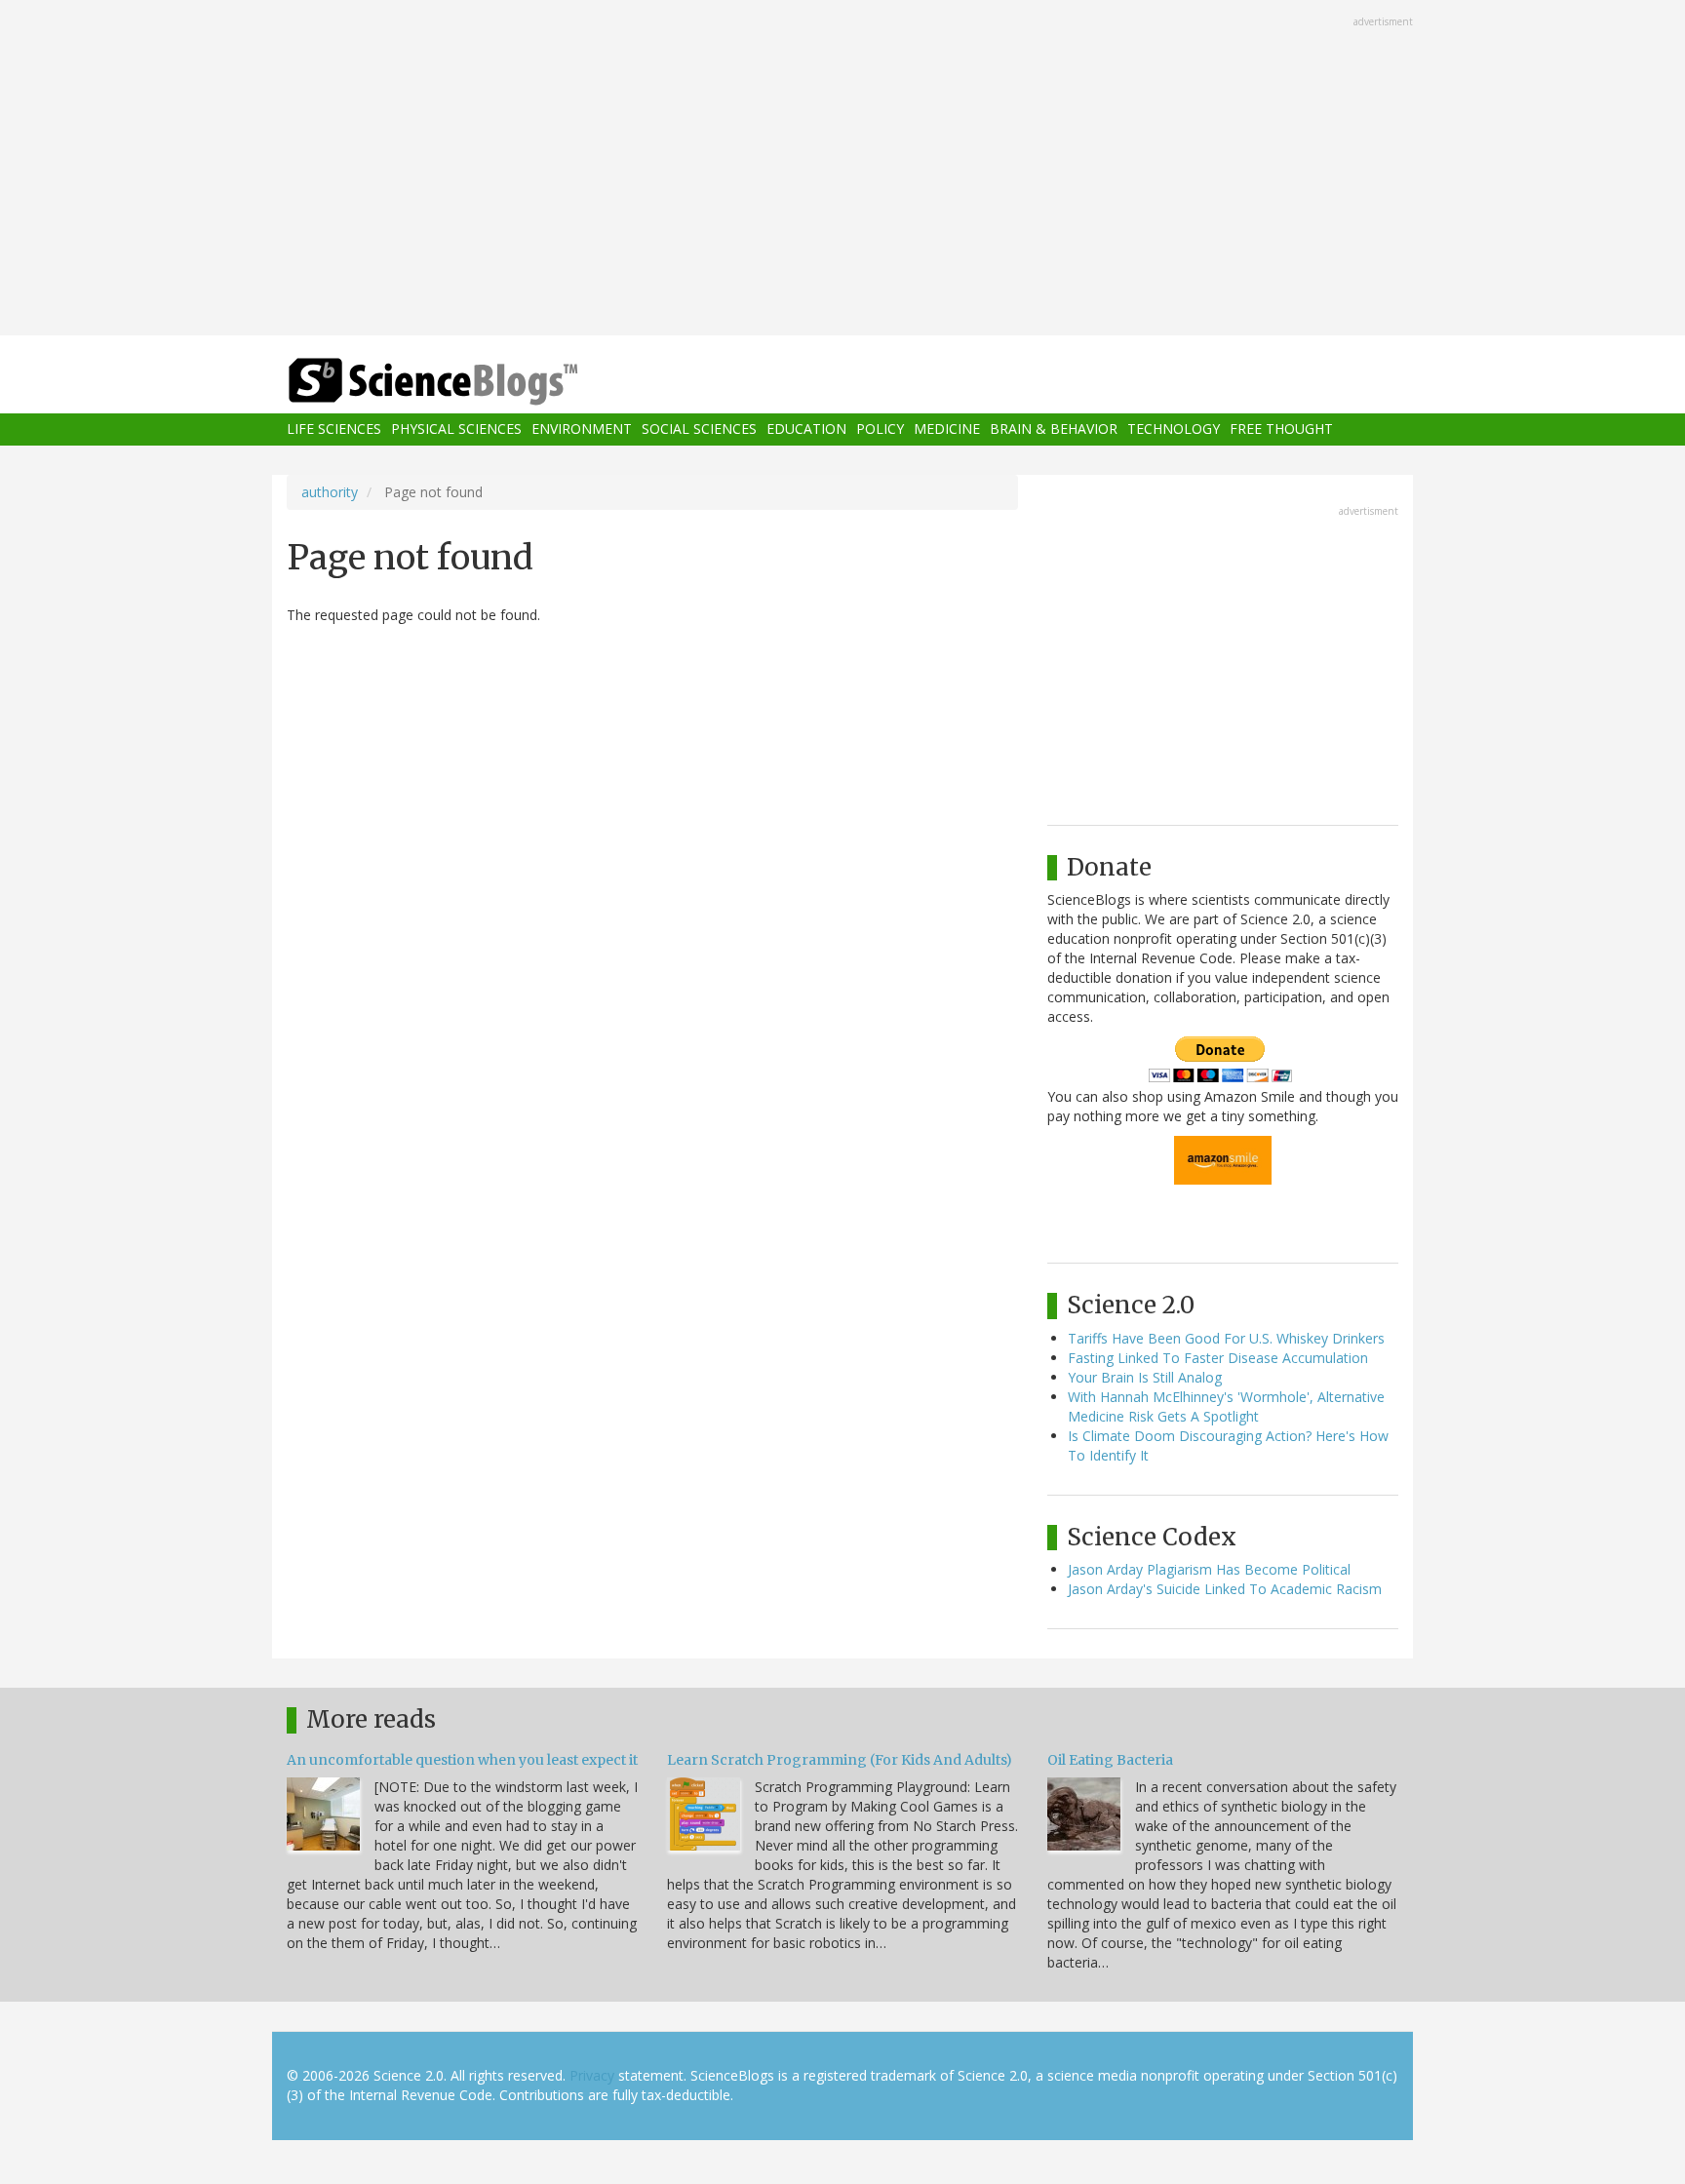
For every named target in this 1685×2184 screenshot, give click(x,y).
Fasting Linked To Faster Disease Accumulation (1218, 1358)
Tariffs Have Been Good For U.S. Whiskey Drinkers (1226, 1338)
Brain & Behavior (1054, 429)
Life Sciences (334, 429)
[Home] (472, 382)
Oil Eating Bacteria (1110, 1760)
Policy (880, 429)
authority (330, 492)
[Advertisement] (842, 170)
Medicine (947, 429)
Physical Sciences (456, 429)
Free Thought (1281, 429)
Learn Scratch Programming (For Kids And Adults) (840, 1760)
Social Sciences (699, 429)
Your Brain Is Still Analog (1145, 1377)
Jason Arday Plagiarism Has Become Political (1209, 1569)
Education (806, 429)
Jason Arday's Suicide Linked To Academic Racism (1225, 1589)
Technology (1174, 429)
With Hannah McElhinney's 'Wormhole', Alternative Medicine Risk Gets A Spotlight (1226, 1406)
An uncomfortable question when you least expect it (462, 1760)
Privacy (592, 2075)
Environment (582, 429)
